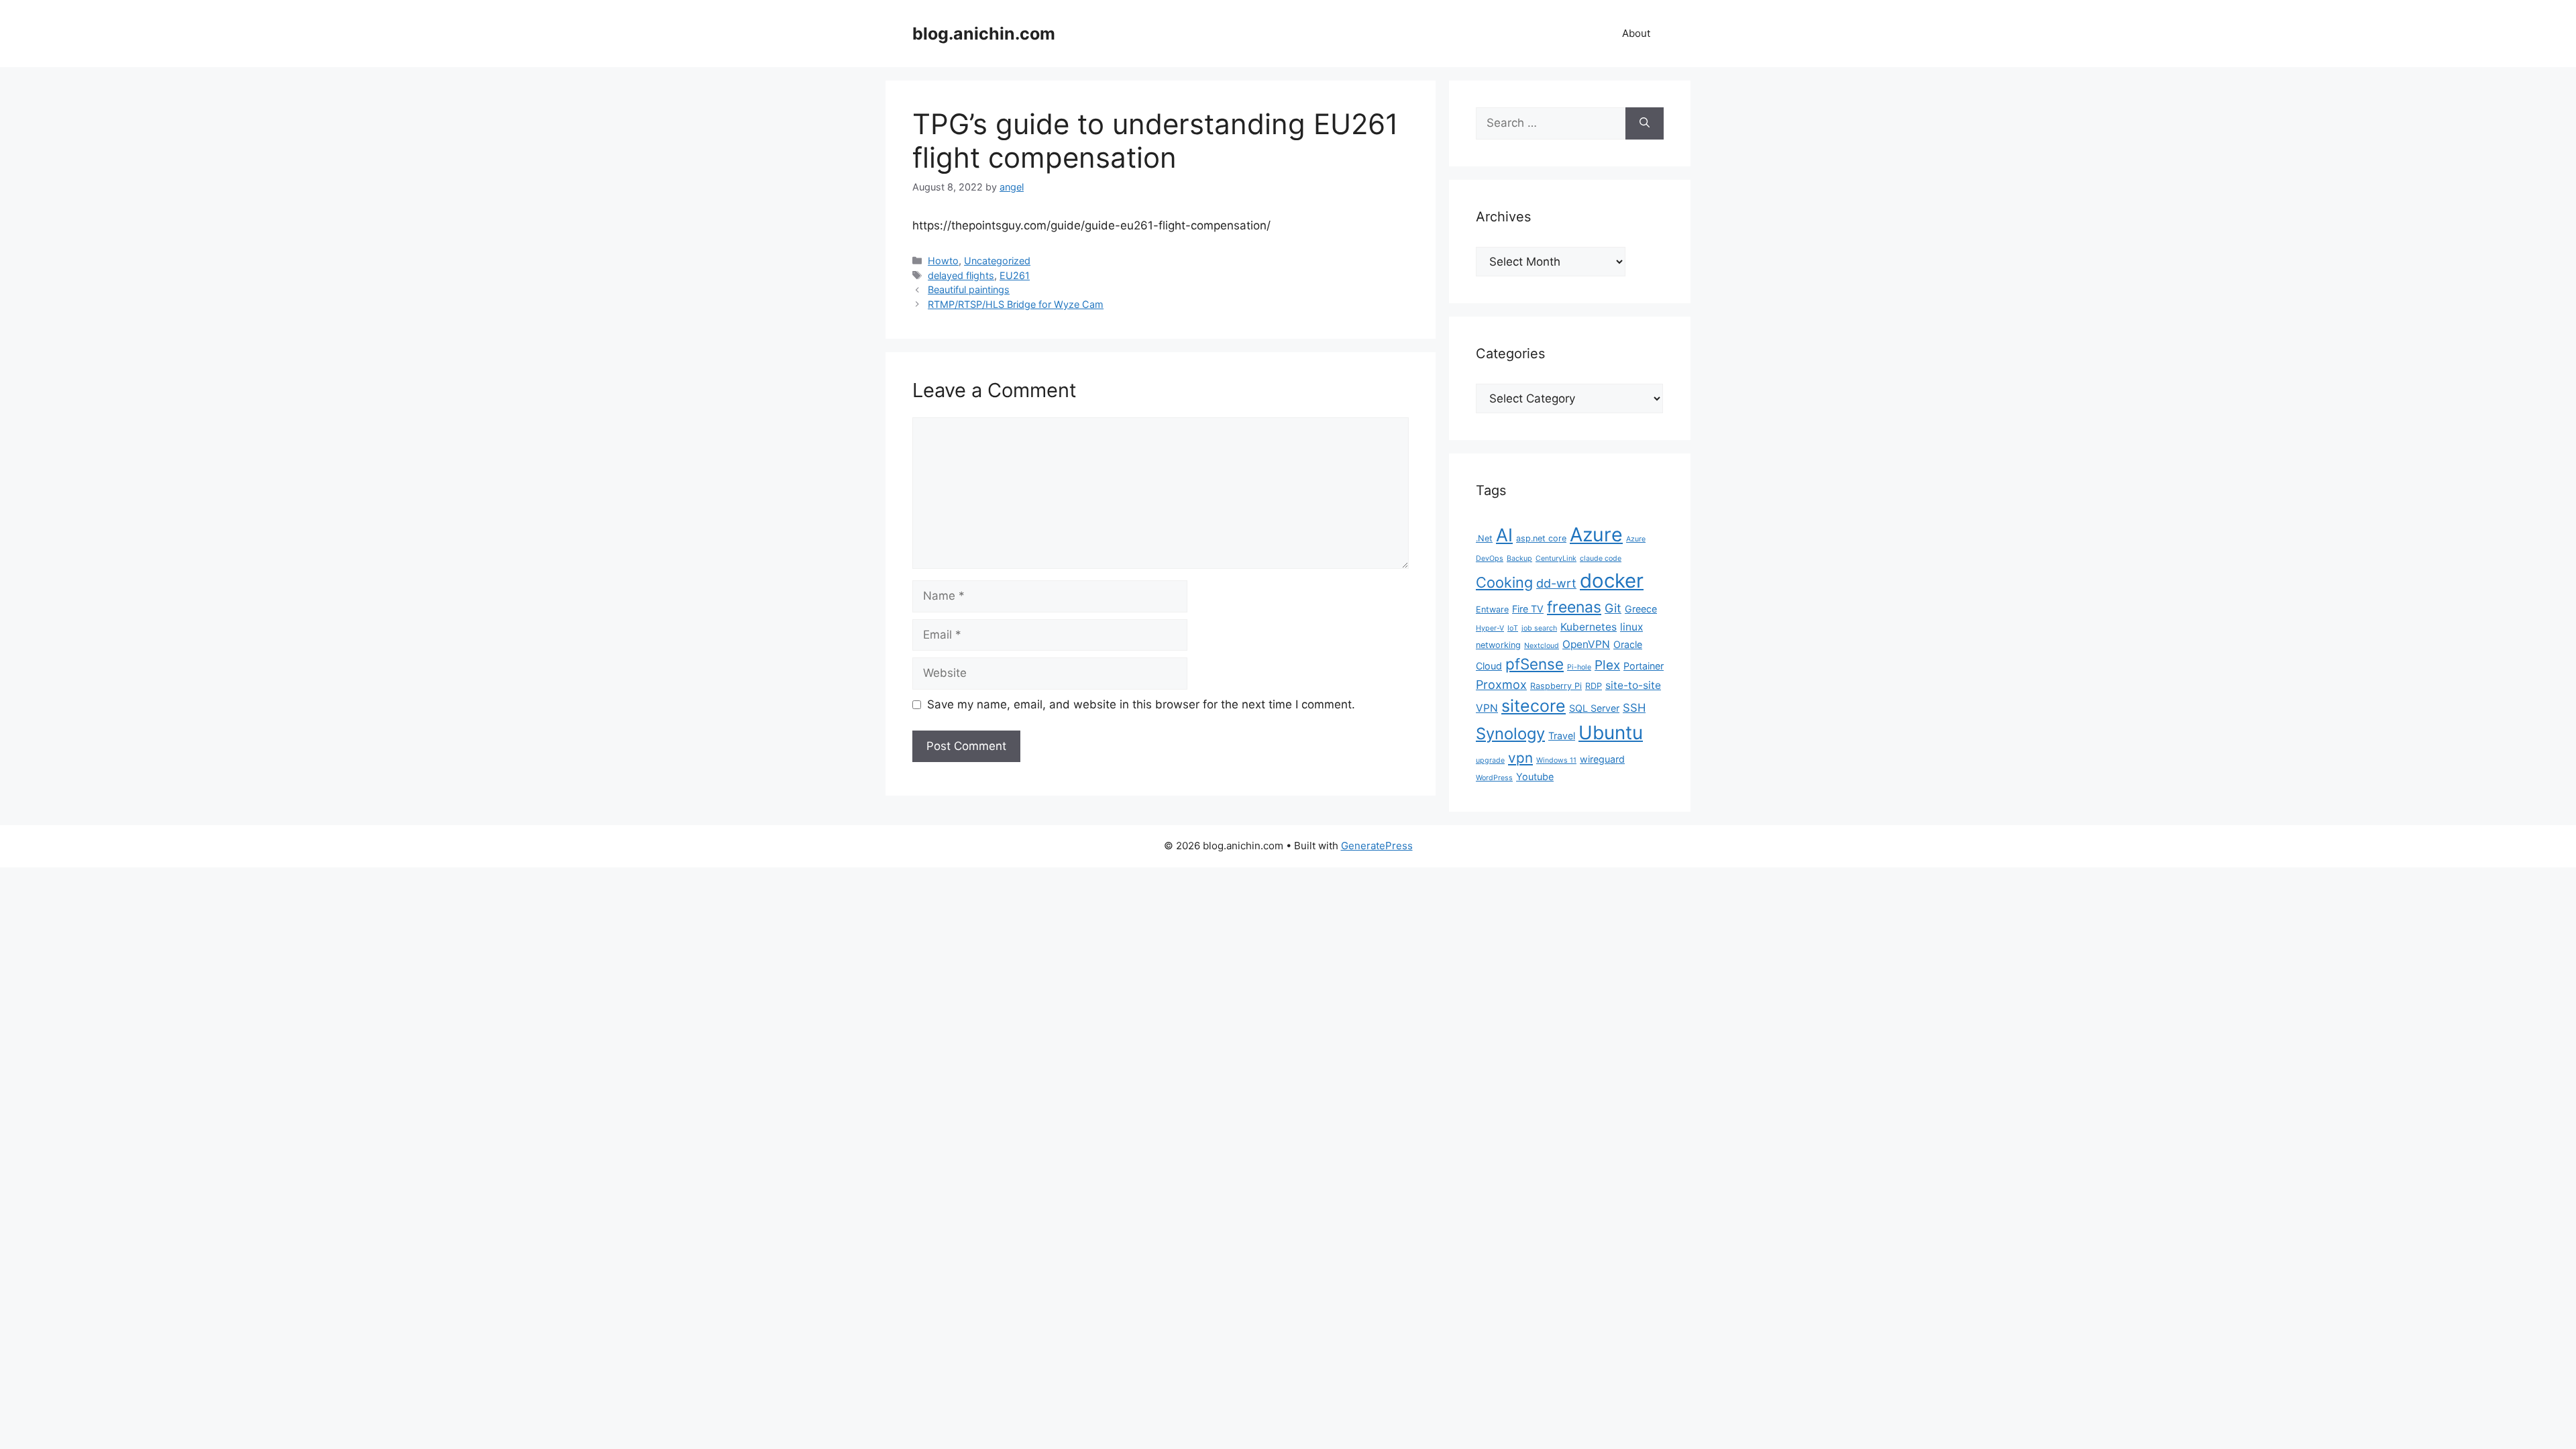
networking (1498, 645)
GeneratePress (1377, 846)
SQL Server (1594, 708)
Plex (1607, 665)
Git (1613, 608)
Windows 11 (1556, 760)
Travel (1562, 736)
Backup (1519, 558)
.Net (1484, 538)
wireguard (1602, 759)
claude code (1601, 558)
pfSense (1535, 664)
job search (1539, 628)
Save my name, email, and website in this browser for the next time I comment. (1141, 704)
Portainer (1644, 666)
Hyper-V (1490, 628)
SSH (1634, 708)
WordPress (1494, 778)
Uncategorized (997, 261)
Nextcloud (1542, 646)
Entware (1492, 609)
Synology (1510, 734)
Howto (943, 261)
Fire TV (1528, 609)
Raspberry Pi (1556, 686)
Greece (1641, 609)
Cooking (1504, 582)
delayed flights (961, 275)
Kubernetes (1589, 627)
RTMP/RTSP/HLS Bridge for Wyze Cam (1016, 304)
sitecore (1534, 706)
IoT (1513, 628)
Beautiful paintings (969, 289)
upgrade (1490, 760)
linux (1631, 627)
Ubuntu (1611, 733)
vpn (1520, 758)
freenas (1574, 607)
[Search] (1645, 123)
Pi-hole (1579, 667)
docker (1612, 581)
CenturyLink (1556, 558)
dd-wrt (1556, 583)
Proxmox (1501, 685)
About (1636, 33)
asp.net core (1541, 538)
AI (1504, 535)
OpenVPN (1586, 644)
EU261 (1015, 275)
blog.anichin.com (984, 34)
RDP (1594, 686)
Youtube (1535, 776)
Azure (1596, 534)
